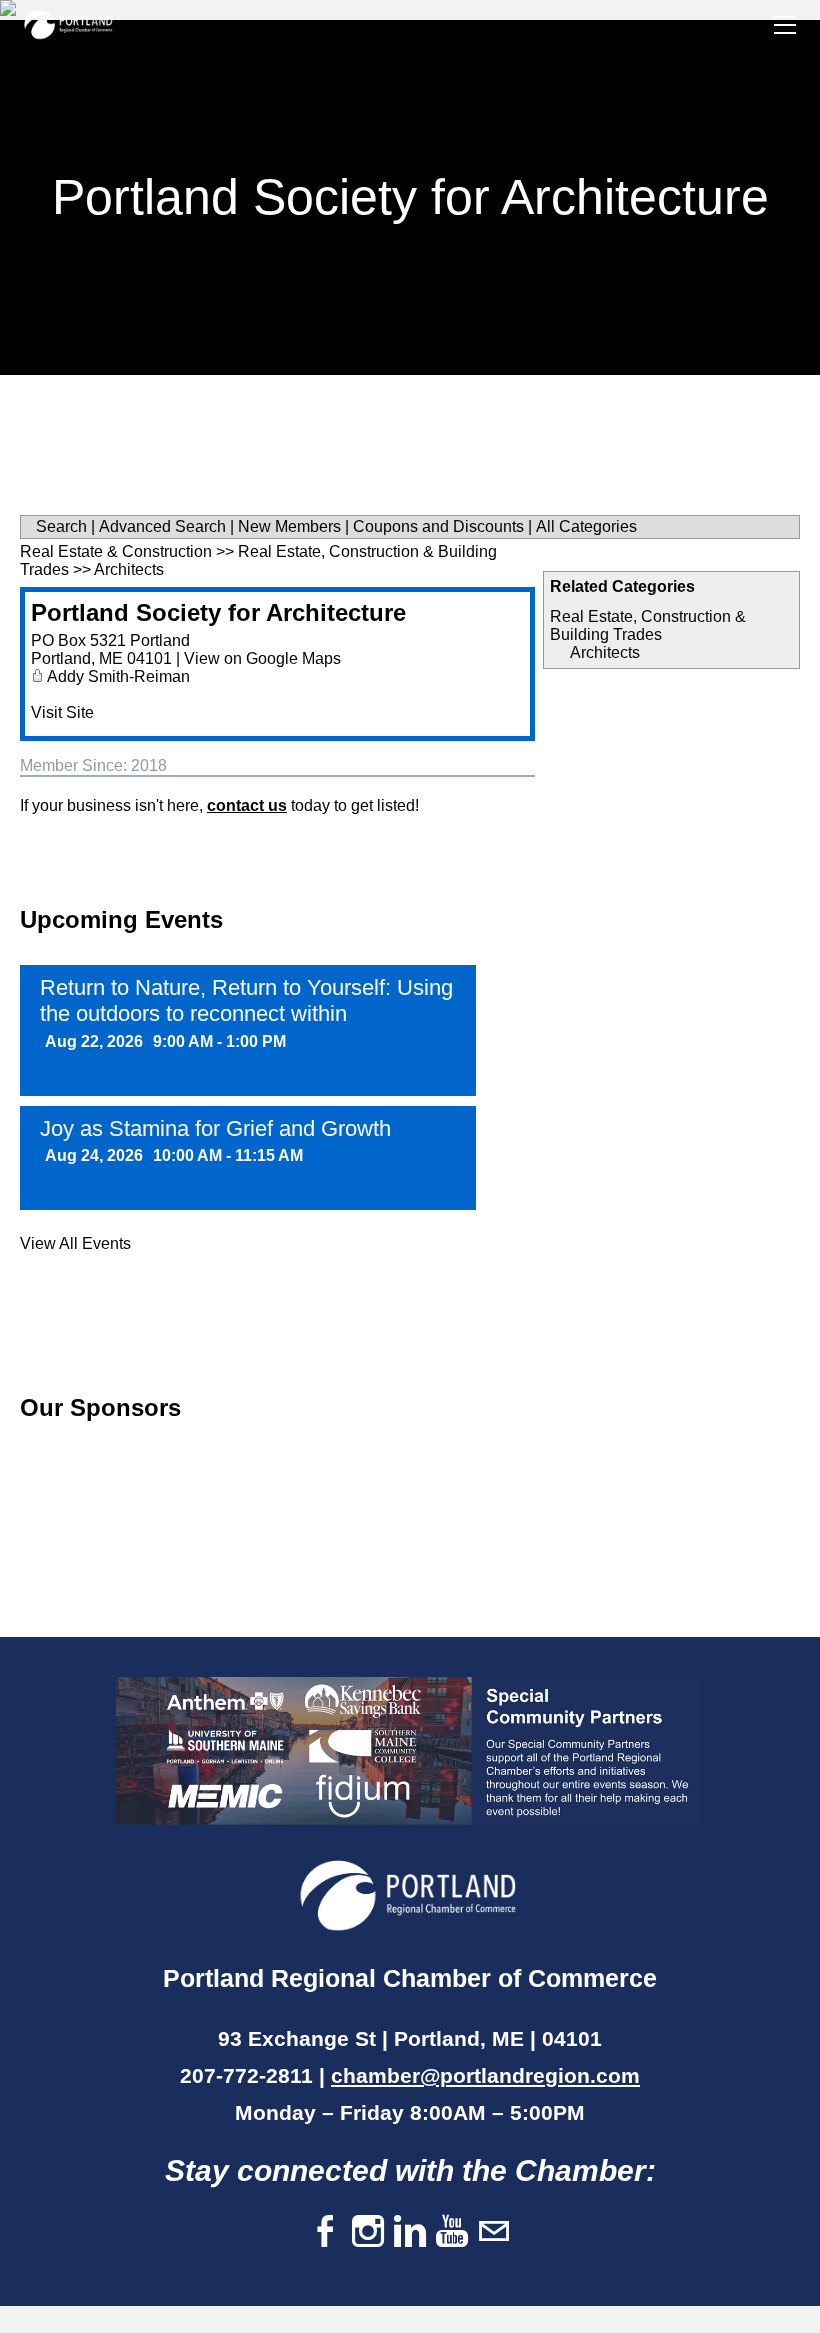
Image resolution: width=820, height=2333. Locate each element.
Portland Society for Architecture (218, 612)
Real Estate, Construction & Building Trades (648, 625)
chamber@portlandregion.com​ (485, 2075)
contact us (247, 805)
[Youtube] (452, 2232)
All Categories (586, 526)
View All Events (75, 1243)
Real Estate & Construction (116, 551)
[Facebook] (326, 2232)
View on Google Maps (262, 658)
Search (61, 526)
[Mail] (494, 2232)
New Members (289, 526)
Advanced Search (162, 526)
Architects (605, 652)
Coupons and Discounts (438, 526)
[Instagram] (368, 2232)
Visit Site (62, 712)
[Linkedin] (410, 2232)
